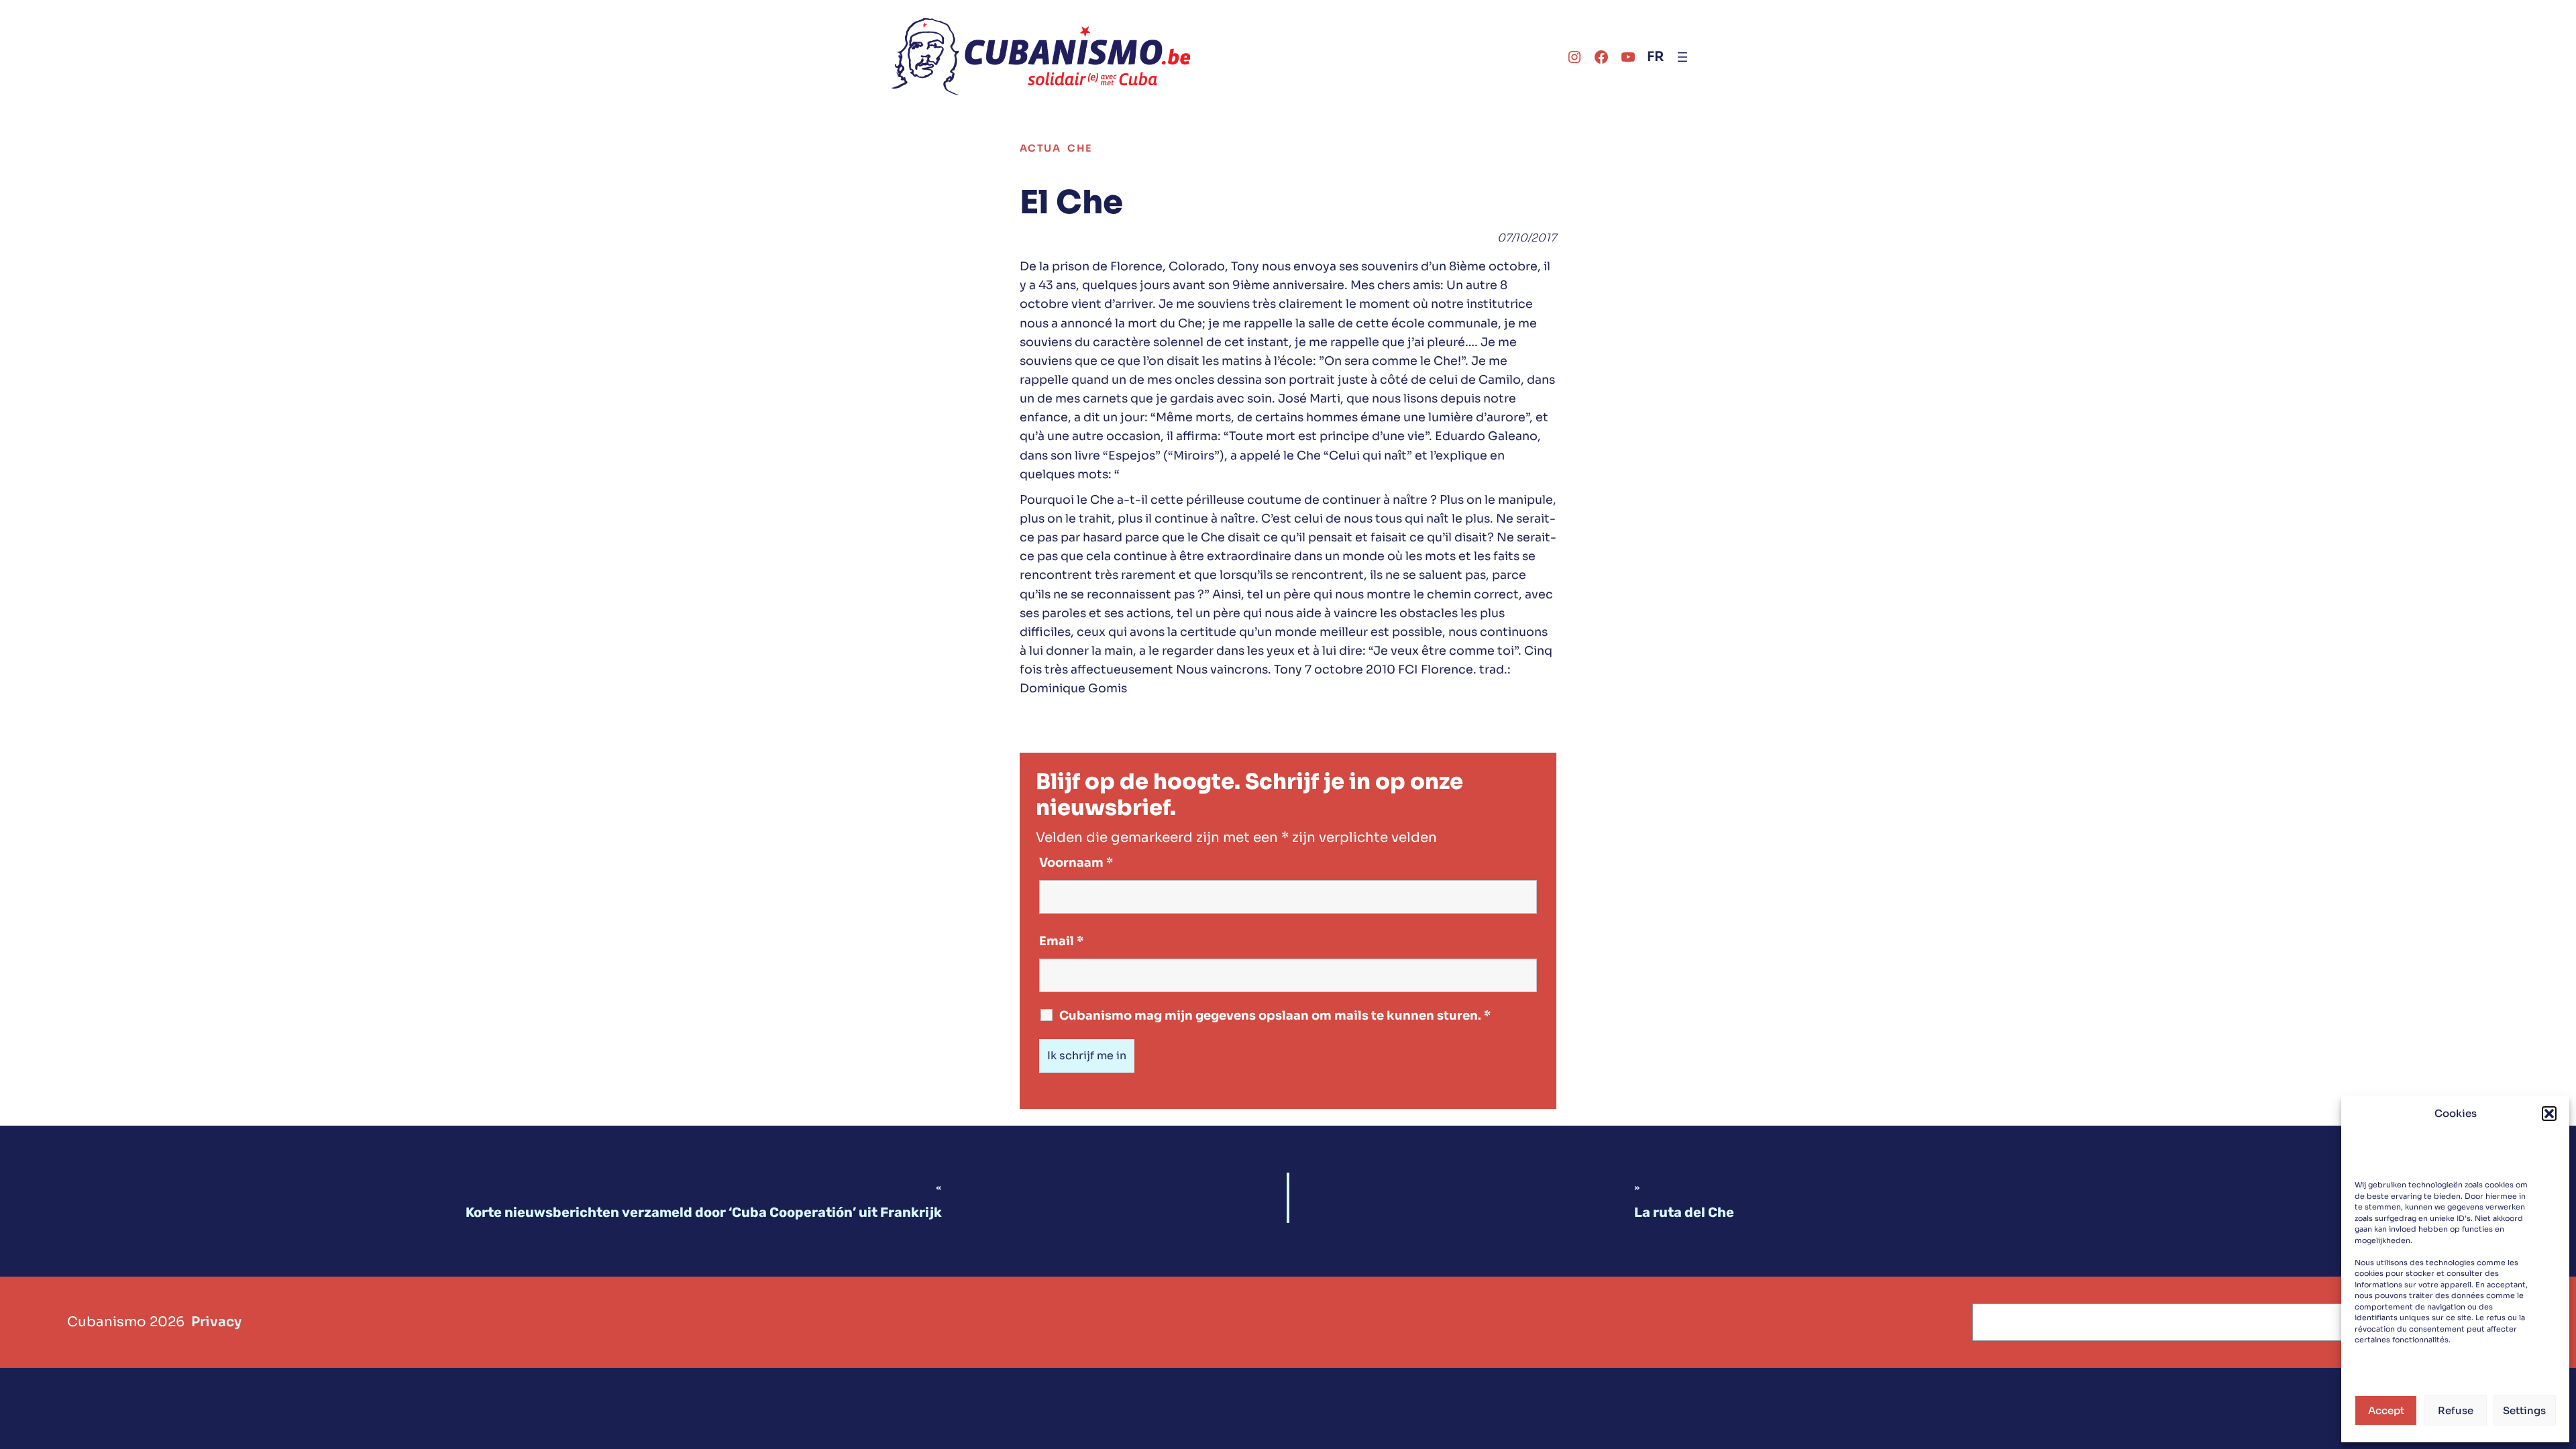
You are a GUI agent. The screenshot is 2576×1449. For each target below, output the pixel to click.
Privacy (216, 1322)
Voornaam (1076, 863)
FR (1655, 57)
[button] (2549, 1114)
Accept (2386, 1410)
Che (1080, 148)
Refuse (2456, 1410)
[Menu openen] (1682, 57)
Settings (2524, 1410)
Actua (1040, 148)
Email (1061, 941)
